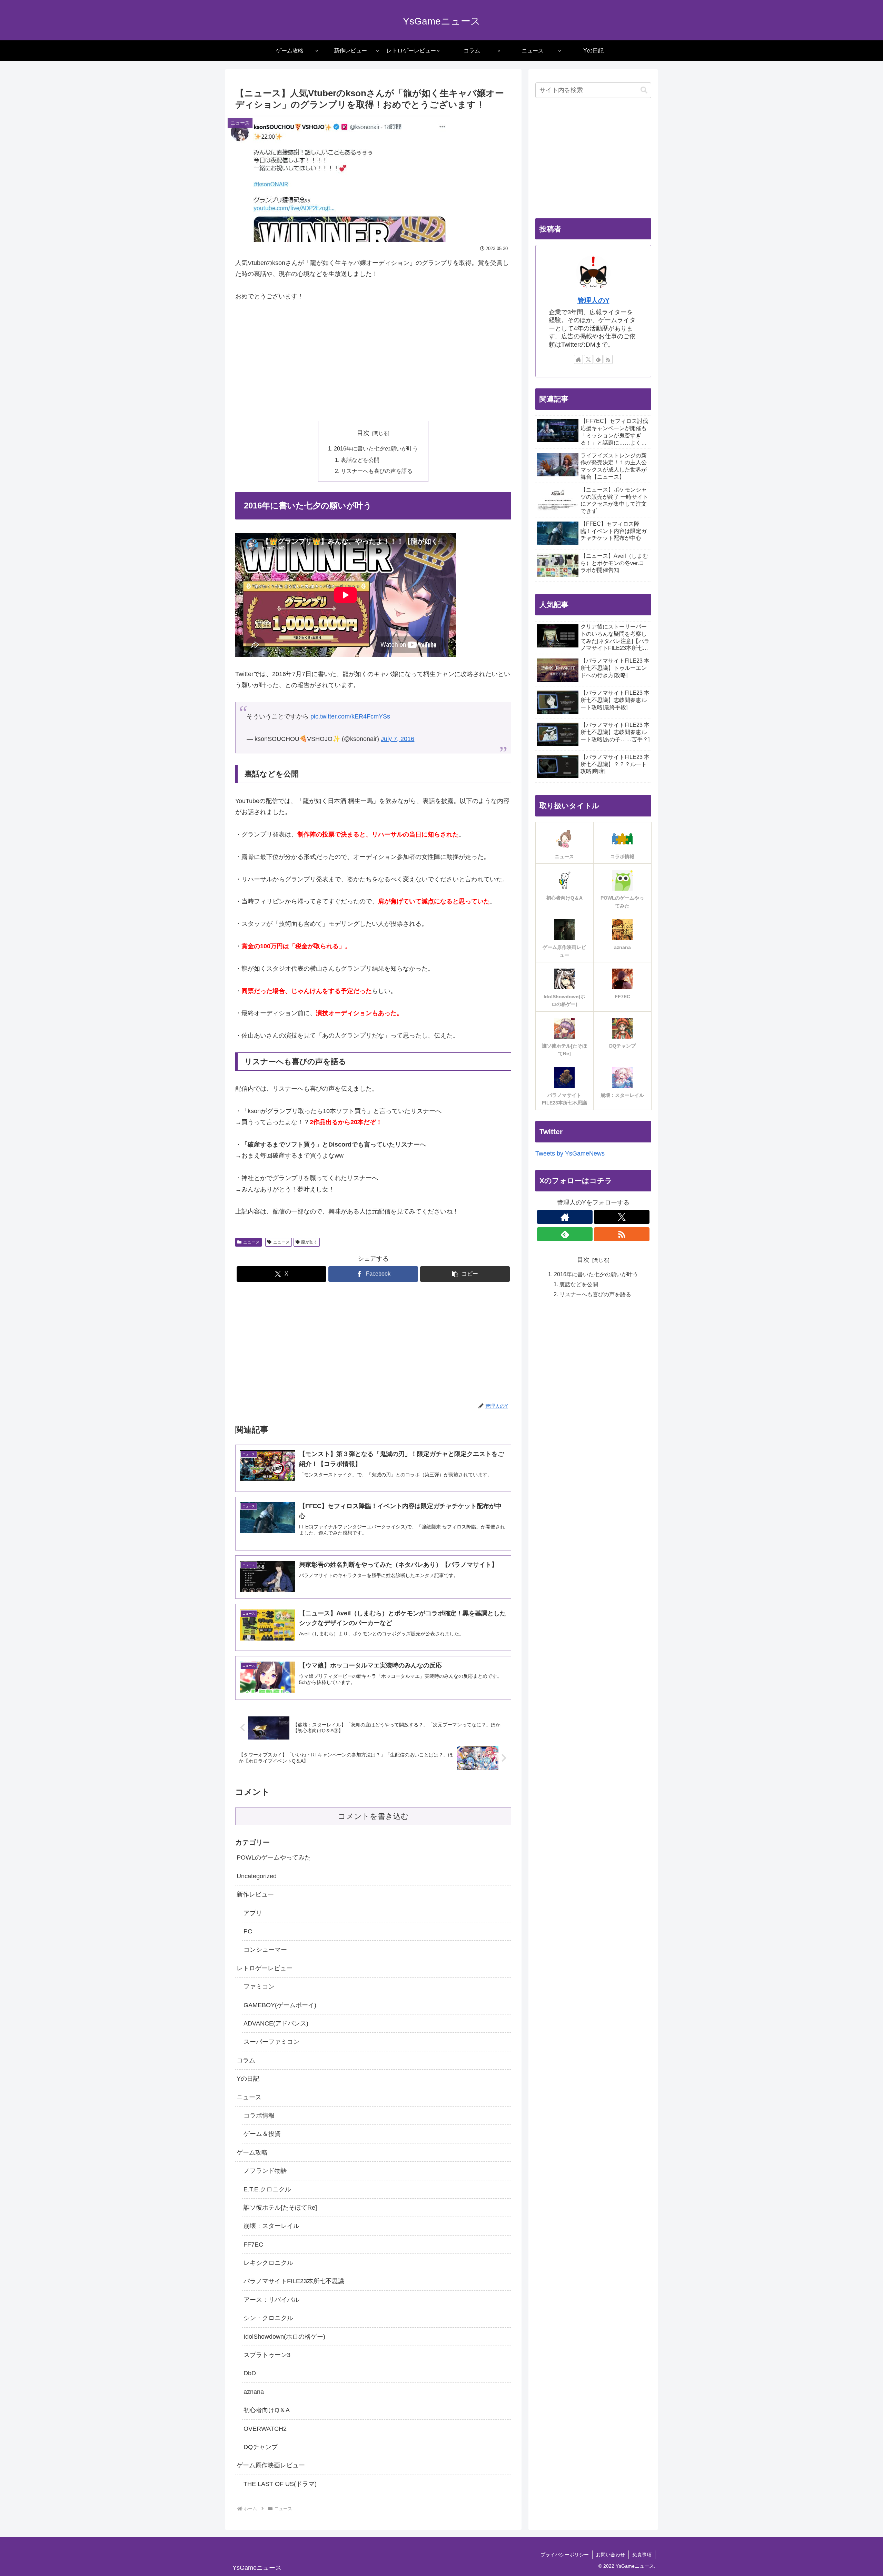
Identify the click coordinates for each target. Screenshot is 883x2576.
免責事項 (642, 2555)
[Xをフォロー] (588, 359)
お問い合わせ (611, 2555)
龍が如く (309, 1242)
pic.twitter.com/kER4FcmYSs (350, 716)
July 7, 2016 (398, 739)
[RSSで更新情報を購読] (608, 359)
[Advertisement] (373, 361)
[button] (465, 1274)
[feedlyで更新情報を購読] (598, 359)
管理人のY (593, 300)
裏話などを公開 (360, 460)
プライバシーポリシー (565, 2555)
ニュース (251, 1242)
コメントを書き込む (373, 1816)
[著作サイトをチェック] (578, 359)
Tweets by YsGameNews (570, 1153)
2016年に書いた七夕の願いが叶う (376, 448)
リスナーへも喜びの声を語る (377, 471)
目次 (363, 433)
